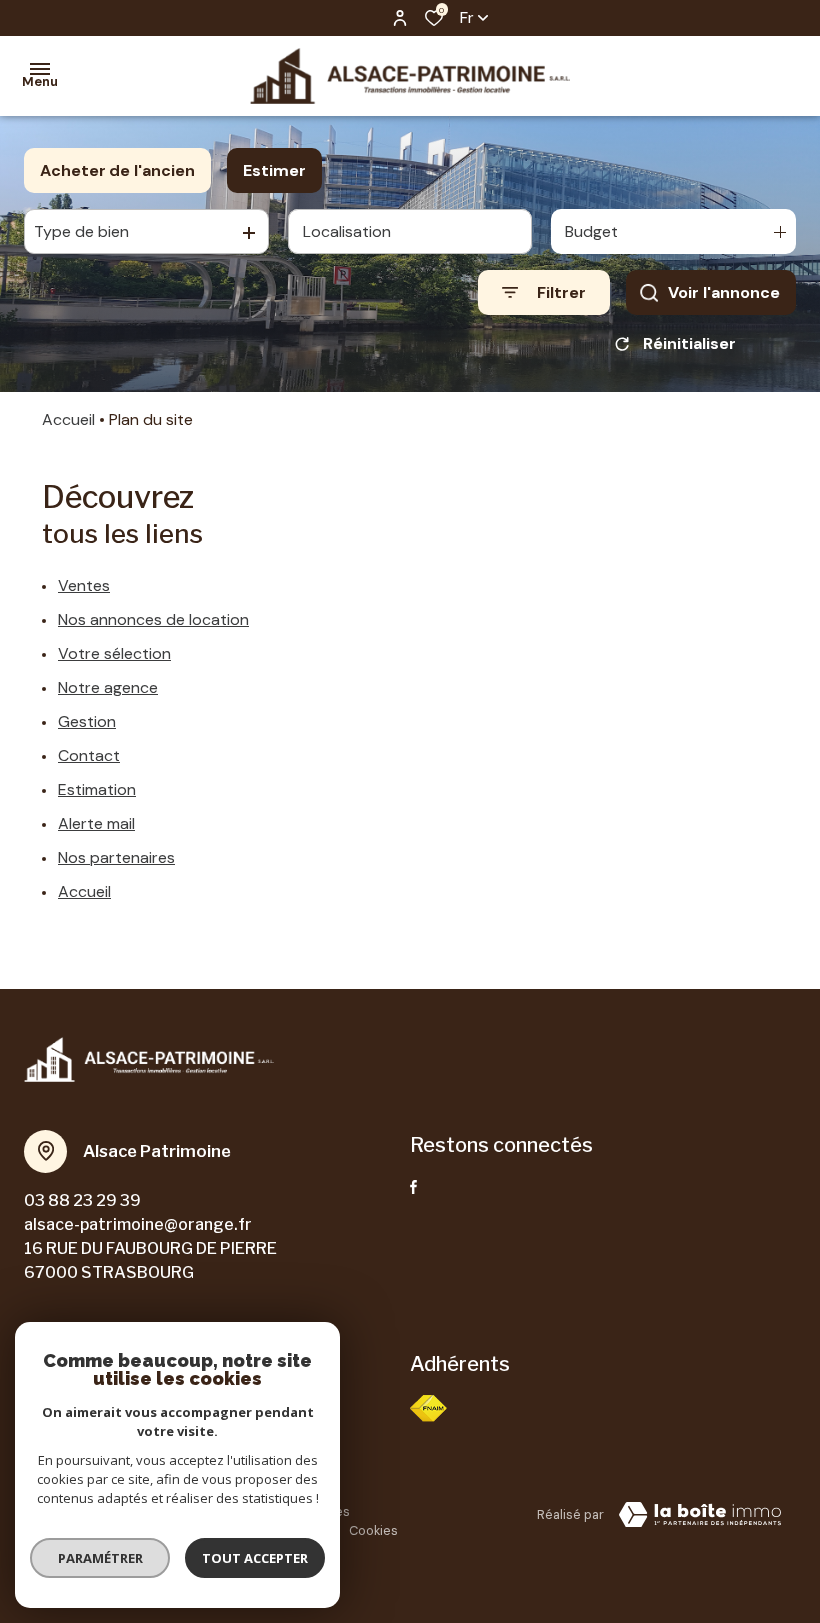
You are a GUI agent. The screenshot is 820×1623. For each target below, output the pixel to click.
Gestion (87, 721)
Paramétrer (100, 1558)
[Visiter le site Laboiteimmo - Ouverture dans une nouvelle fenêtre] (700, 1515)
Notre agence (108, 687)
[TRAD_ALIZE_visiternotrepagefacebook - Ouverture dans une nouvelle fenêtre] (413, 1187)
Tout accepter (255, 1558)
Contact (89, 755)
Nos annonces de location (153, 619)
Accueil (68, 419)
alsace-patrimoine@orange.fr (138, 1224)
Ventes (84, 585)
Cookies (373, 1530)
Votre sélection (114, 653)
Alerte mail (96, 823)
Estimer (274, 170)
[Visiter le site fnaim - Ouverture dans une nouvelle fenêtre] (428, 1408)
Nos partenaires (116, 857)
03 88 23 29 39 (82, 1200)
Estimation (97, 789)
